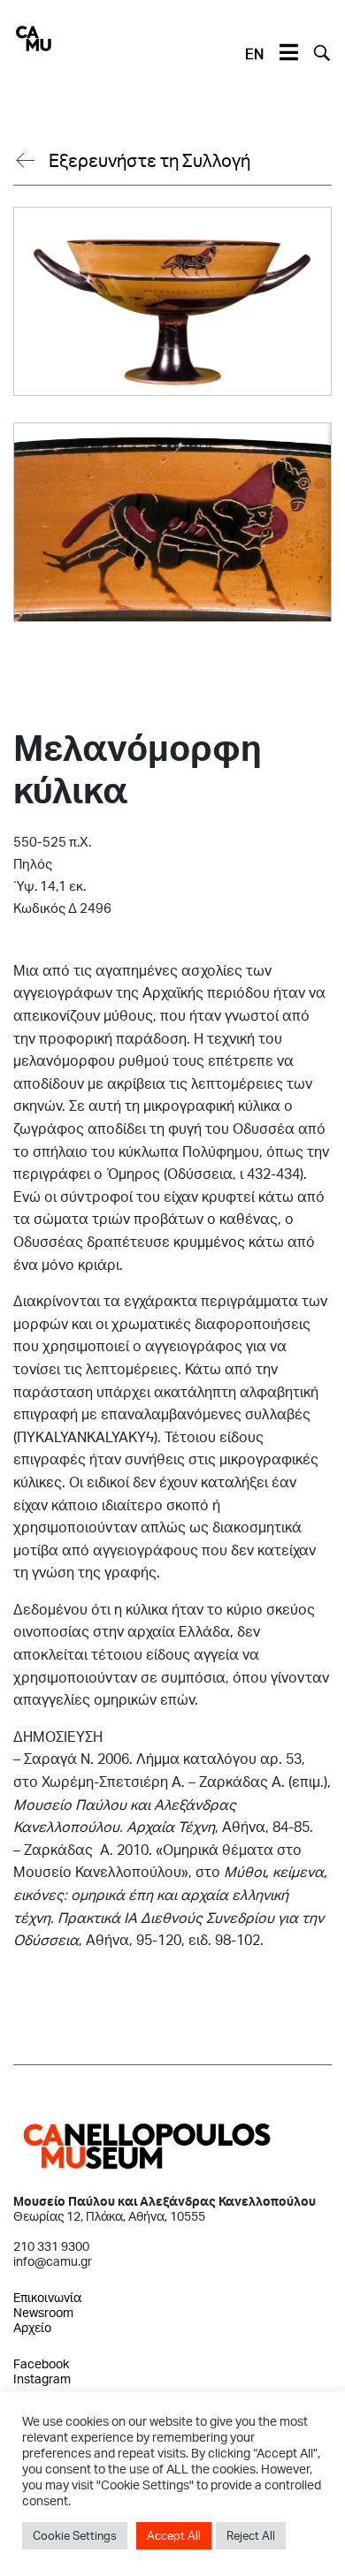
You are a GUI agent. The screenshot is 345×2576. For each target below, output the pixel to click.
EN (254, 53)
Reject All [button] (251, 2535)
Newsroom (43, 2312)
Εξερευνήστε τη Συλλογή (149, 160)
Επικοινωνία (47, 2297)
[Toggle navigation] (288, 53)
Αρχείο (32, 2327)
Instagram (42, 2378)
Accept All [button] (174, 2535)
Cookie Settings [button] (75, 2535)
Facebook (41, 2363)
